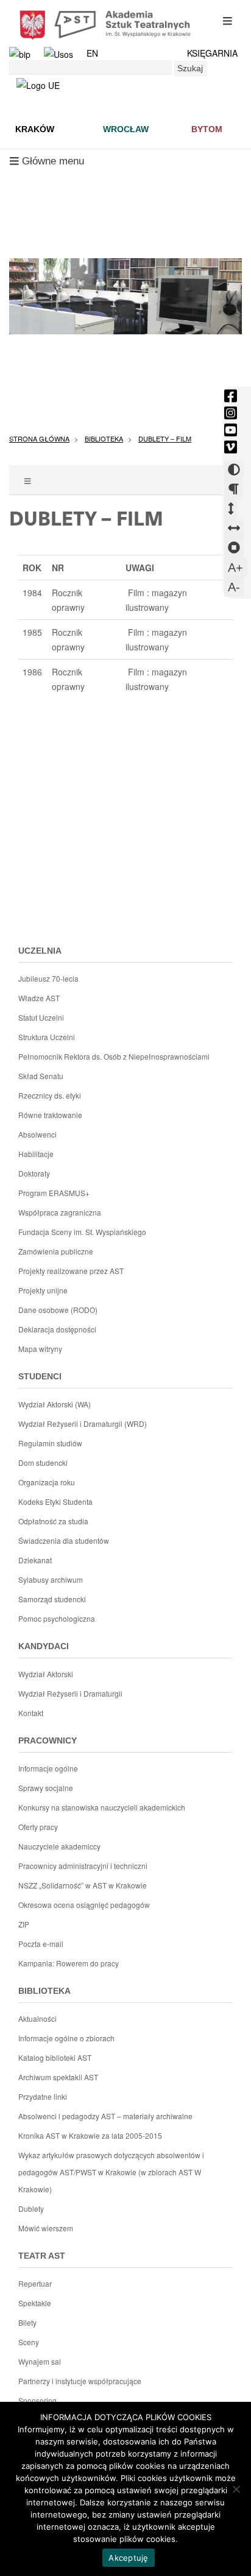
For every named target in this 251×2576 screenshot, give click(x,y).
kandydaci (44, 1646)
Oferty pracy (38, 1827)
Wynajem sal (40, 2361)
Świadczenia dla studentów (64, 1540)
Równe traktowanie (50, 1115)
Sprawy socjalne (46, 1788)
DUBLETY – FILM (165, 438)
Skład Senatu (41, 1076)
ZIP (24, 1924)
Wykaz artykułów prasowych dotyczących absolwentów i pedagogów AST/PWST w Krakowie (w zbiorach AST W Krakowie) (111, 2172)
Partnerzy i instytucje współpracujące (80, 2381)
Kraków (35, 129)
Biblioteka (104, 438)
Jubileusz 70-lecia (48, 978)
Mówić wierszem (46, 2228)
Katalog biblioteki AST (55, 2057)
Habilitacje (36, 1154)
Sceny (29, 2342)
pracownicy (48, 1740)
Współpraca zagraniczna (60, 1212)
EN (92, 53)
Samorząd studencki (52, 1599)
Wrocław (126, 129)
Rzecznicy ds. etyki (50, 1095)
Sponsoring (37, 2400)
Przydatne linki (43, 2096)
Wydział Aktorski (46, 1674)
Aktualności (37, 2018)
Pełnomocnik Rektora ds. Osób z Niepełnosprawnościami (114, 1056)
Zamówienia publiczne (56, 1251)
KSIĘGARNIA (212, 53)
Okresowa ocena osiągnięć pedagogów (84, 1905)
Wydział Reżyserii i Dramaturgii (70, 1693)
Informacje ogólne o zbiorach (66, 2038)
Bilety (27, 2322)
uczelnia (40, 951)
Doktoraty (34, 1173)
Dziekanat (35, 1560)
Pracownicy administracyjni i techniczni (83, 1866)
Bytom (207, 129)
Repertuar (35, 2283)
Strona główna (39, 438)
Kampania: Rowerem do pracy (69, 1963)
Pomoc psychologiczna (57, 1618)
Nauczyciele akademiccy (59, 1846)
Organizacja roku (47, 1482)
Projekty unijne (43, 1290)
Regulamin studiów (50, 1443)
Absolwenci (37, 1134)
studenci (40, 1376)
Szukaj (190, 68)
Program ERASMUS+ (54, 1193)
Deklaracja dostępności (57, 1329)
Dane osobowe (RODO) (58, 1310)
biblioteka (44, 1991)
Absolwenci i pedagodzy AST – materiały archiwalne (105, 2116)
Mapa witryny (40, 1349)
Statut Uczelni (41, 1017)
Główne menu (47, 164)
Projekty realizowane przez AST (71, 1271)
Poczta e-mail (41, 1944)
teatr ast (42, 2256)
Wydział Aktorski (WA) (55, 1404)
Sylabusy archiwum (51, 1579)
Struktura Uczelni (47, 1037)
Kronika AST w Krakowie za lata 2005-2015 (90, 2135)
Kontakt (31, 1713)
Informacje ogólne (48, 1768)
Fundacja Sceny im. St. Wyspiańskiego (82, 1232)
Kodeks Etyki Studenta (55, 1501)
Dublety (31, 2208)
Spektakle (35, 2303)
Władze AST (39, 998)
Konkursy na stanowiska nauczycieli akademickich (102, 1807)
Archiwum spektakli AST (58, 2077)
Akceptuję (128, 2558)
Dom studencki (43, 1462)
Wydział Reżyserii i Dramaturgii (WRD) (83, 1423)
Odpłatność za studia (53, 1521)
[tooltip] (231, 396)
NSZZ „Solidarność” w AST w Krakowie (83, 1885)
